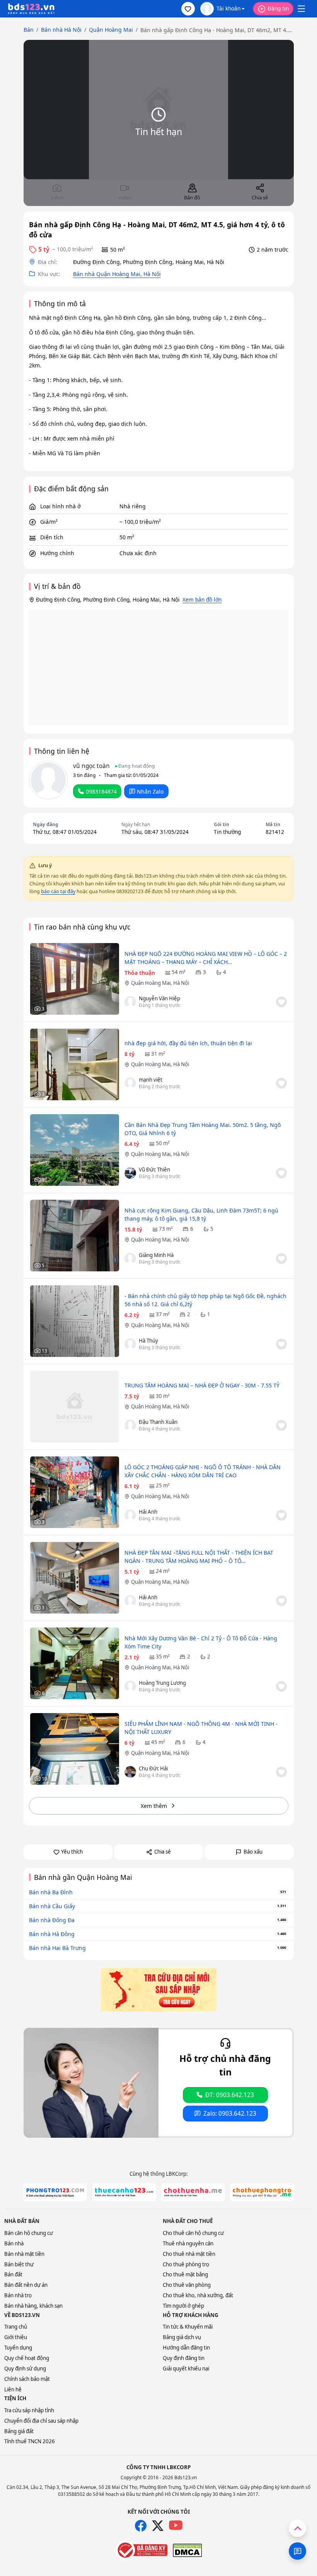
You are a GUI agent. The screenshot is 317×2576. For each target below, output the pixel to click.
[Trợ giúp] (297, 2551)
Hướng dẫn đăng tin (186, 2348)
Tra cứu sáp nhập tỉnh (29, 2410)
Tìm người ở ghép (183, 2306)
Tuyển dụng (18, 2348)
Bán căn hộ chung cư (29, 2233)
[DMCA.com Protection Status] (187, 2550)
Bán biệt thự (19, 2264)
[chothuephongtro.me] (262, 2192)
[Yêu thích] (281, 1002)
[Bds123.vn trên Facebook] (141, 2526)
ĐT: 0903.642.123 (230, 2095)
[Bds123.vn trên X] (158, 2526)
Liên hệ (13, 2389)
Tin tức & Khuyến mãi (188, 2327)
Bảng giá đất (19, 2431)
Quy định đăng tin (184, 2358)
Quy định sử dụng (25, 2368)
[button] (188, 9)
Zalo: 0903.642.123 (230, 2114)
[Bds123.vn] (31, 9)
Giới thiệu (16, 2337)
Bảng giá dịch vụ (182, 2337)
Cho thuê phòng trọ (186, 2264)
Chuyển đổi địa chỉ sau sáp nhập (41, 2421)
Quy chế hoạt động (27, 2358)
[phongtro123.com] (55, 2192)
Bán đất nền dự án (26, 2285)
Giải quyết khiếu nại (186, 2368)
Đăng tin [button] (278, 8)
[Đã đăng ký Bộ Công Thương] (141, 2550)
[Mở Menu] (301, 9)
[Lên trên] (297, 2528)
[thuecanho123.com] (124, 2192)
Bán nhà (14, 2243)
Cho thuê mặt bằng (185, 2274)
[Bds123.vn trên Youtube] (176, 2525)
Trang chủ (16, 2327)
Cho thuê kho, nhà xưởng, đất (198, 2295)
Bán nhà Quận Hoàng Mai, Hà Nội (117, 274)
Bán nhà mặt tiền (24, 2254)
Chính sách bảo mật (27, 2379)
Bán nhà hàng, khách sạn (33, 2306)
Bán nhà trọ (18, 2295)
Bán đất (13, 2274)
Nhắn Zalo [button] (150, 791)
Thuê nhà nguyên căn (188, 2243)
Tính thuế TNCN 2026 (30, 2441)
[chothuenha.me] (193, 2192)
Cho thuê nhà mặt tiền (189, 2254)
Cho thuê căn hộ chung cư (193, 2233)
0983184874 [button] (101, 791)
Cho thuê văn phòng (187, 2285)
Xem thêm (154, 1806)
